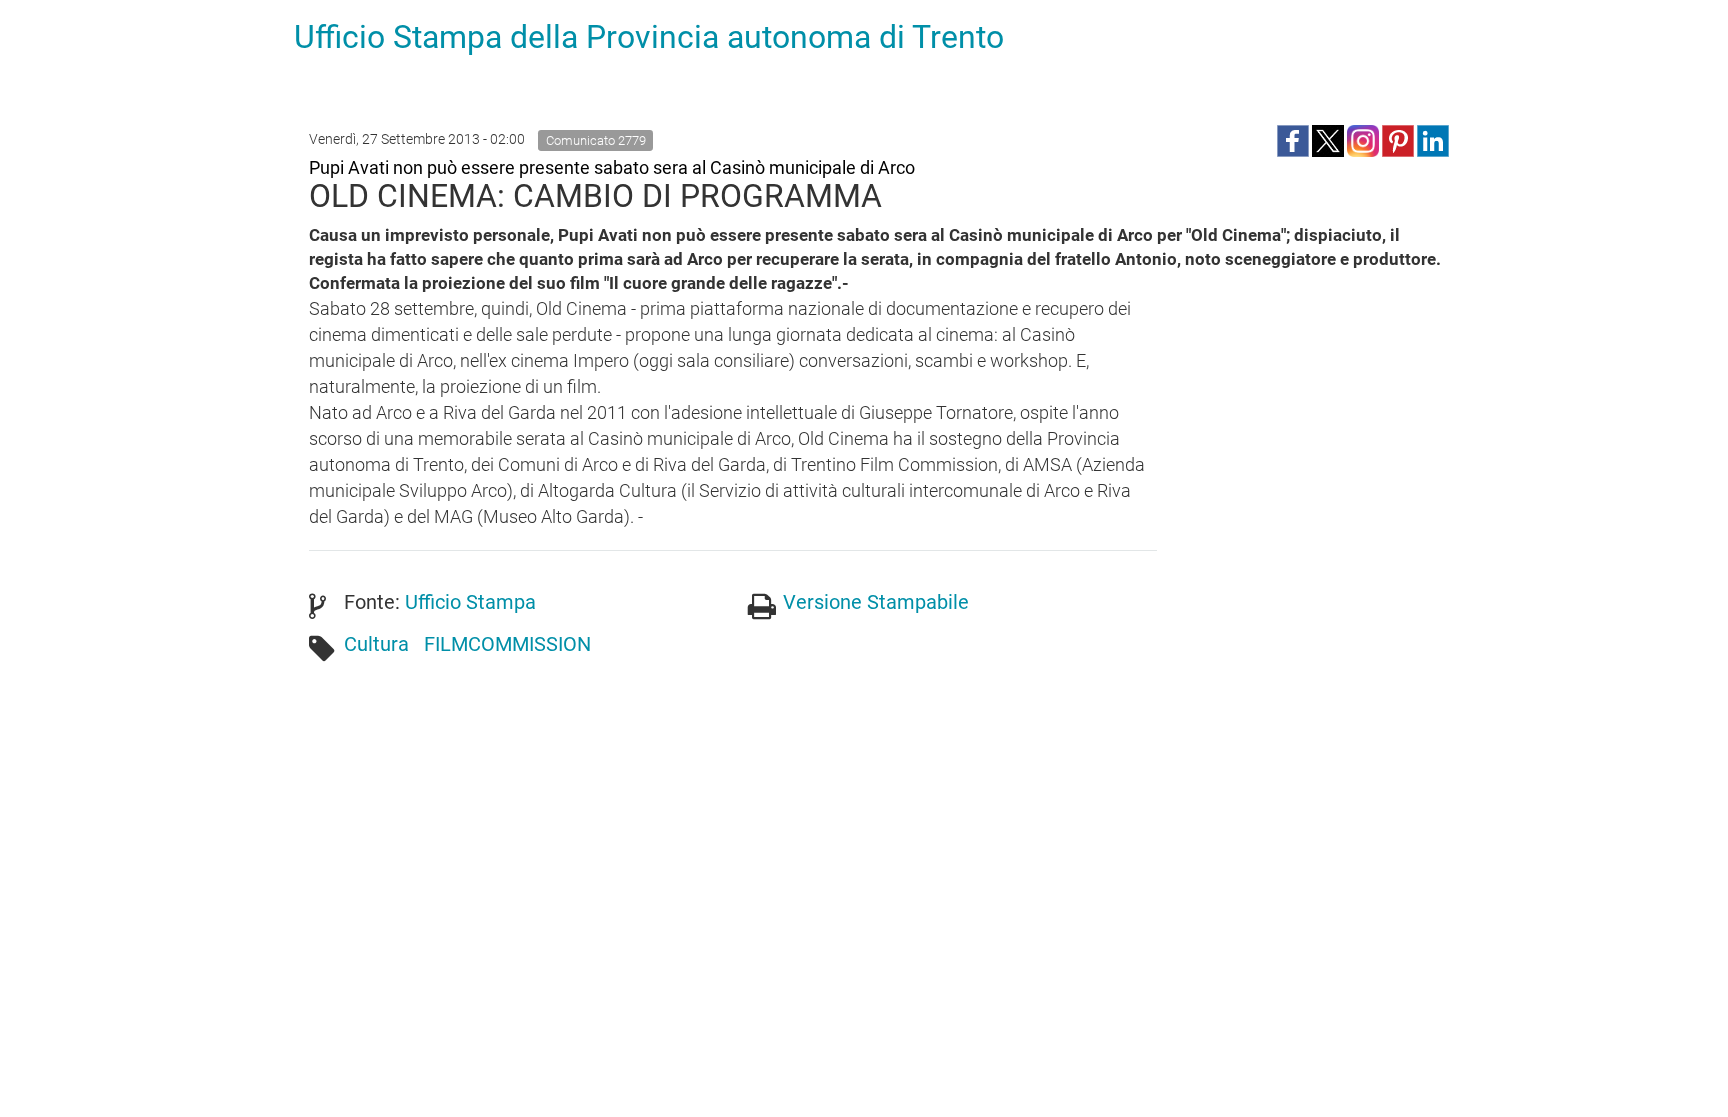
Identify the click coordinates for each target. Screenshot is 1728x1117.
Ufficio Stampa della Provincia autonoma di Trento (649, 37)
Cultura (376, 644)
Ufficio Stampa (470, 602)
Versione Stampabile (876, 602)
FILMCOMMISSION (507, 644)
